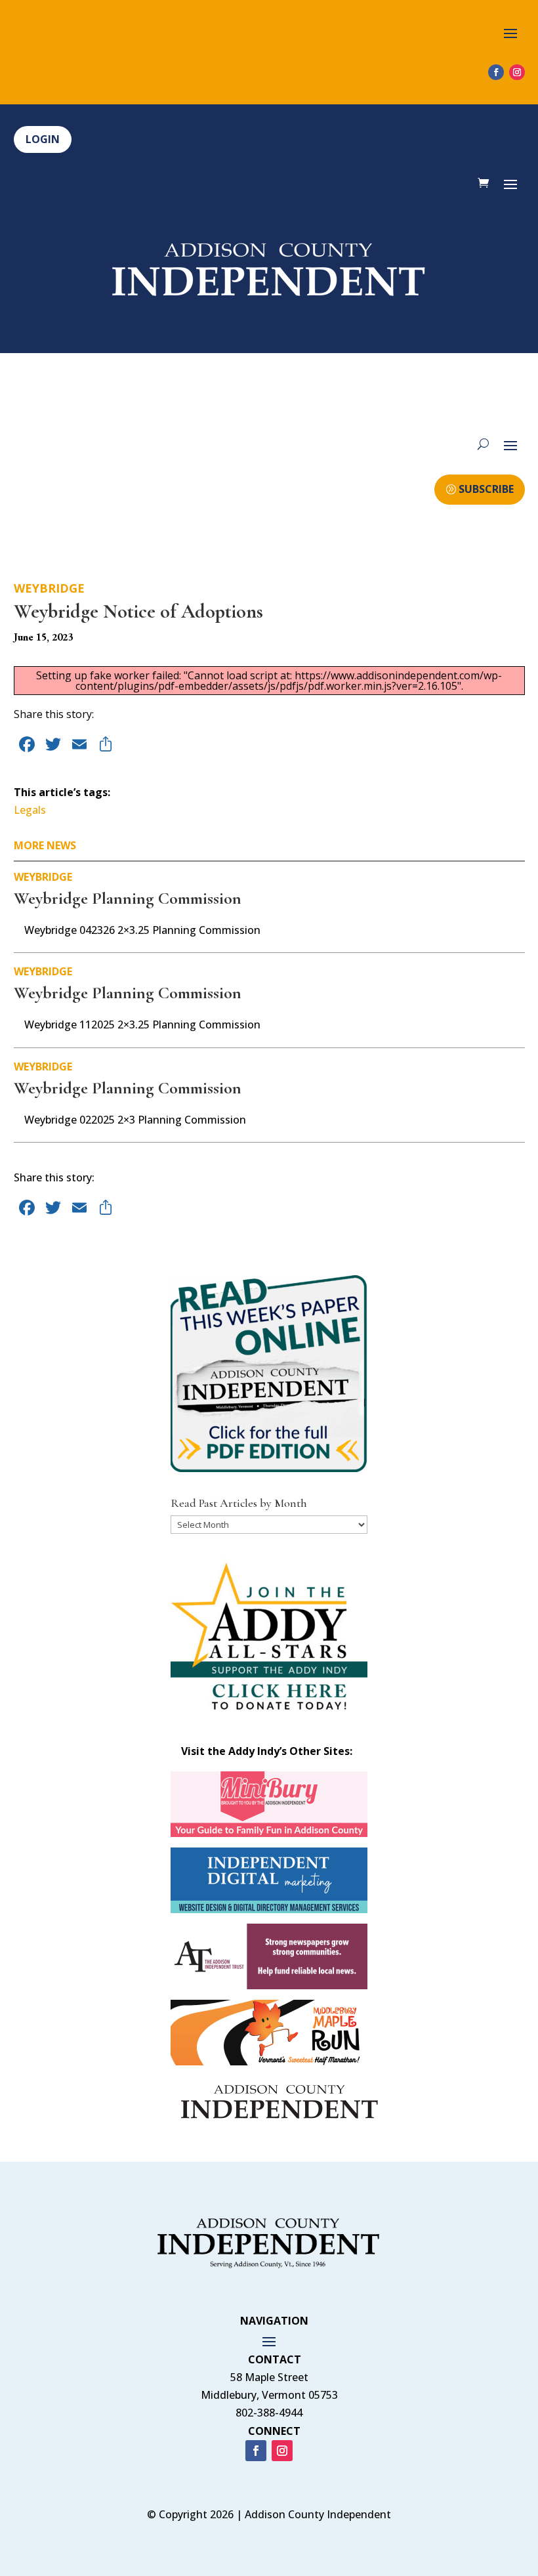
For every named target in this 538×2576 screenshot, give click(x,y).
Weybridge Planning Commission (128, 898)
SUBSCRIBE (486, 489)
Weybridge (49, 588)
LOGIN (43, 139)
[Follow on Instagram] (517, 72)
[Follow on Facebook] (496, 72)
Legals (30, 810)
